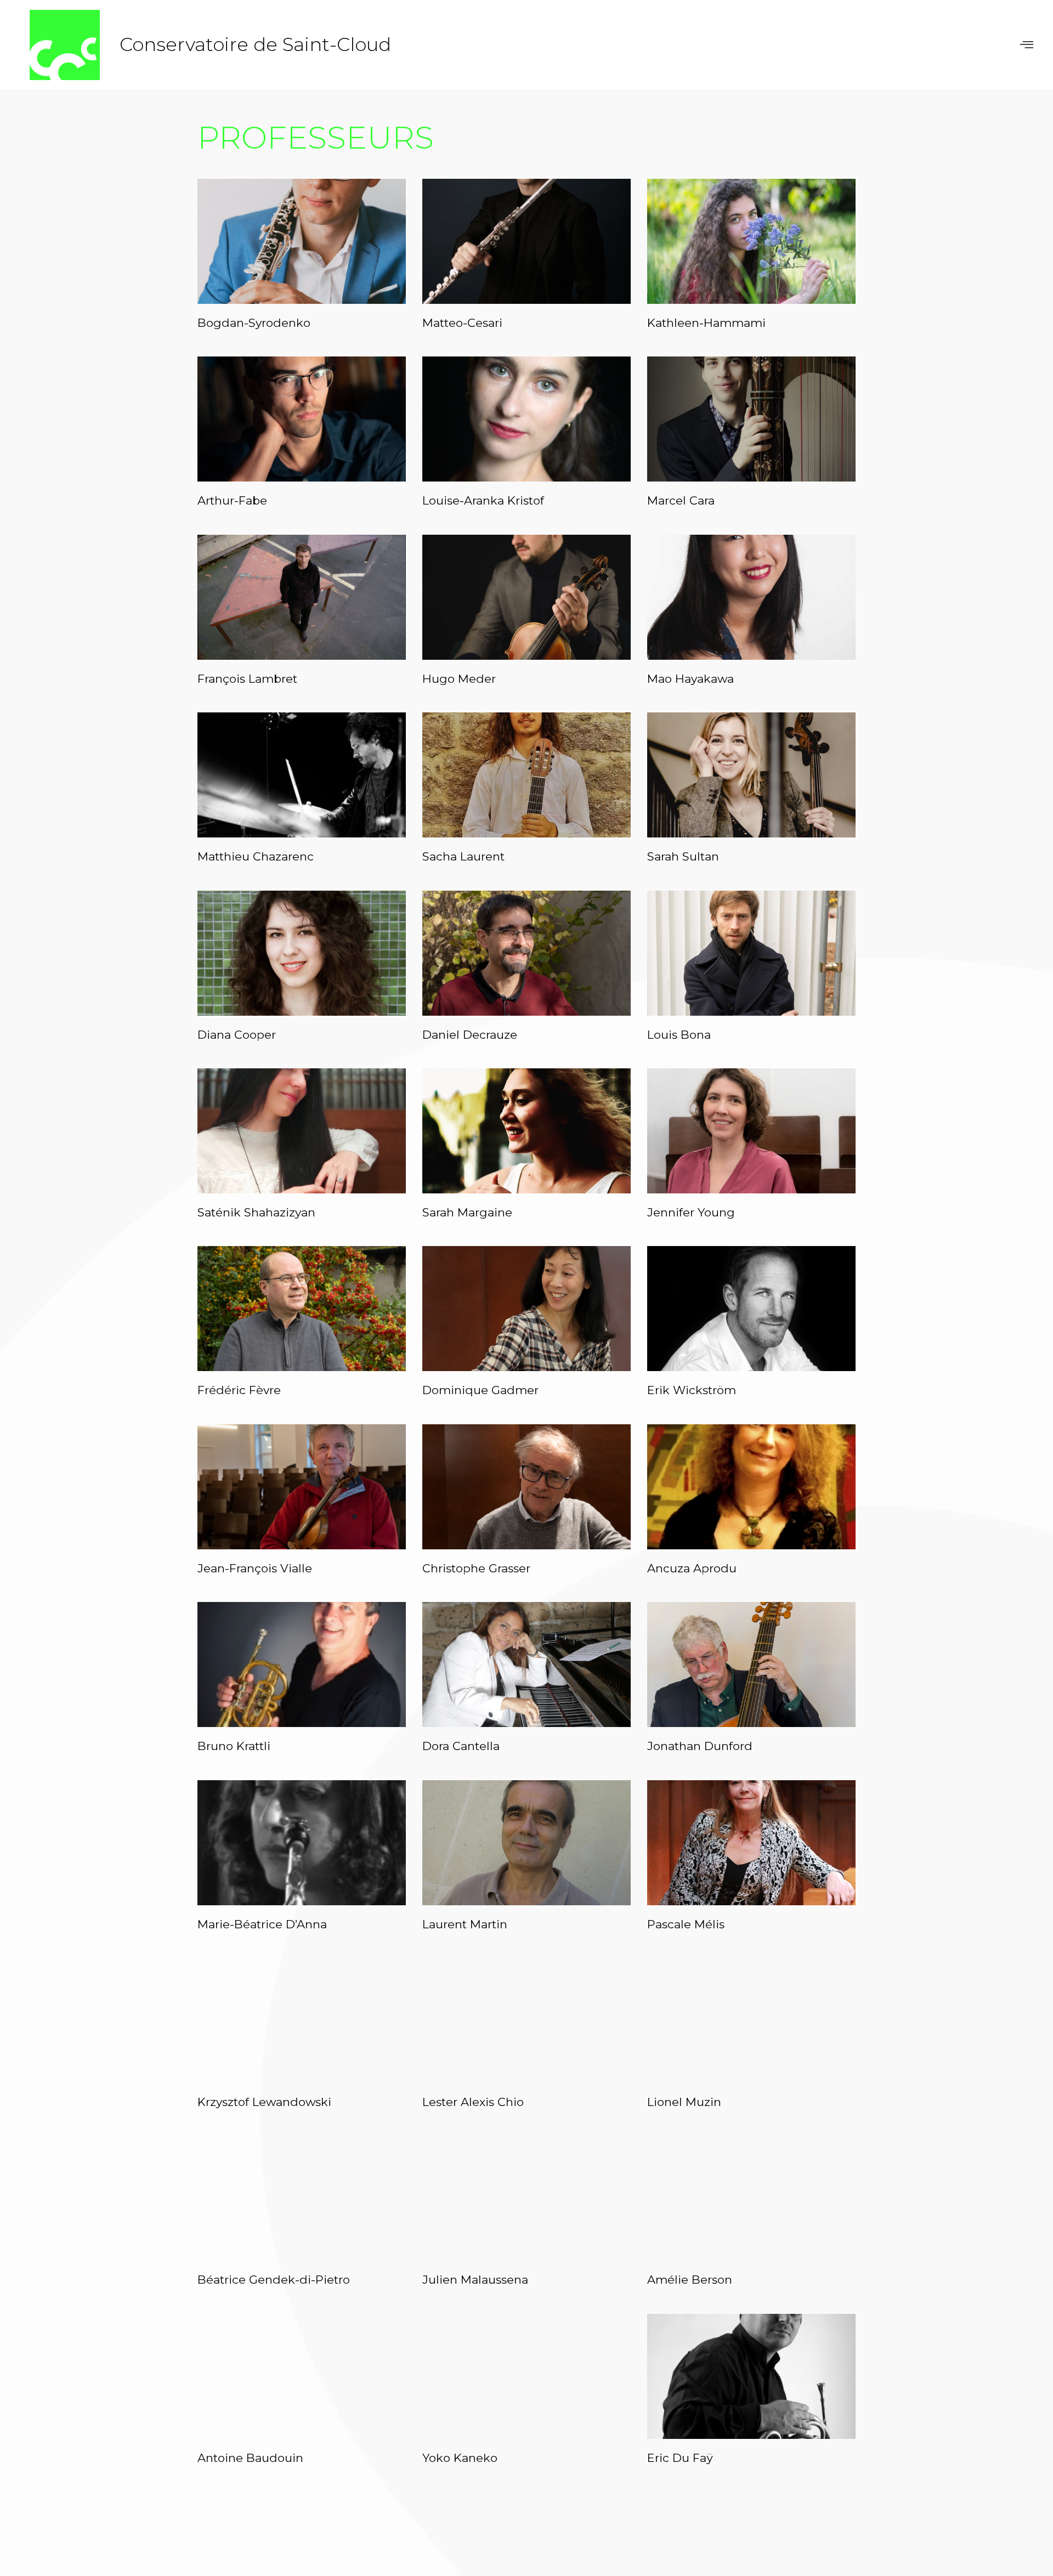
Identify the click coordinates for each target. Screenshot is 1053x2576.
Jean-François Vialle (255, 1568)
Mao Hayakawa (690, 679)
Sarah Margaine (467, 1212)
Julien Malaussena (475, 2280)
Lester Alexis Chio (473, 2102)
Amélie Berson (690, 2280)
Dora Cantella (461, 1746)
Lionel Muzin (684, 2102)
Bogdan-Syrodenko (254, 323)
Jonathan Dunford (700, 1746)
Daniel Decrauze (470, 1035)
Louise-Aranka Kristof (483, 500)
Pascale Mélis (686, 1924)
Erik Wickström (692, 1390)
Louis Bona (679, 1035)
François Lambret (247, 679)
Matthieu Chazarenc (256, 856)
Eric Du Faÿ (680, 2458)
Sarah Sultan (683, 856)
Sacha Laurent (463, 856)
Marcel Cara (681, 500)
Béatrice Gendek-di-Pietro (274, 2280)
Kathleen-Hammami (706, 323)
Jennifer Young (691, 1212)
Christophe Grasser (476, 1568)
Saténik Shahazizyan (256, 1212)
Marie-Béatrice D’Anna (262, 1924)
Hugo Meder (459, 679)
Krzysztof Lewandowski (264, 2102)
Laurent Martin (465, 1924)
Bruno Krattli (234, 1746)
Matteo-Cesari (462, 323)
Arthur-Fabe (232, 500)
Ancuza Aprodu (692, 1568)
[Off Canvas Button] (1027, 45)
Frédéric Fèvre (239, 1390)
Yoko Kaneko (460, 2458)
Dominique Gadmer (480, 1390)
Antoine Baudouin (250, 2458)
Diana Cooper (237, 1035)
